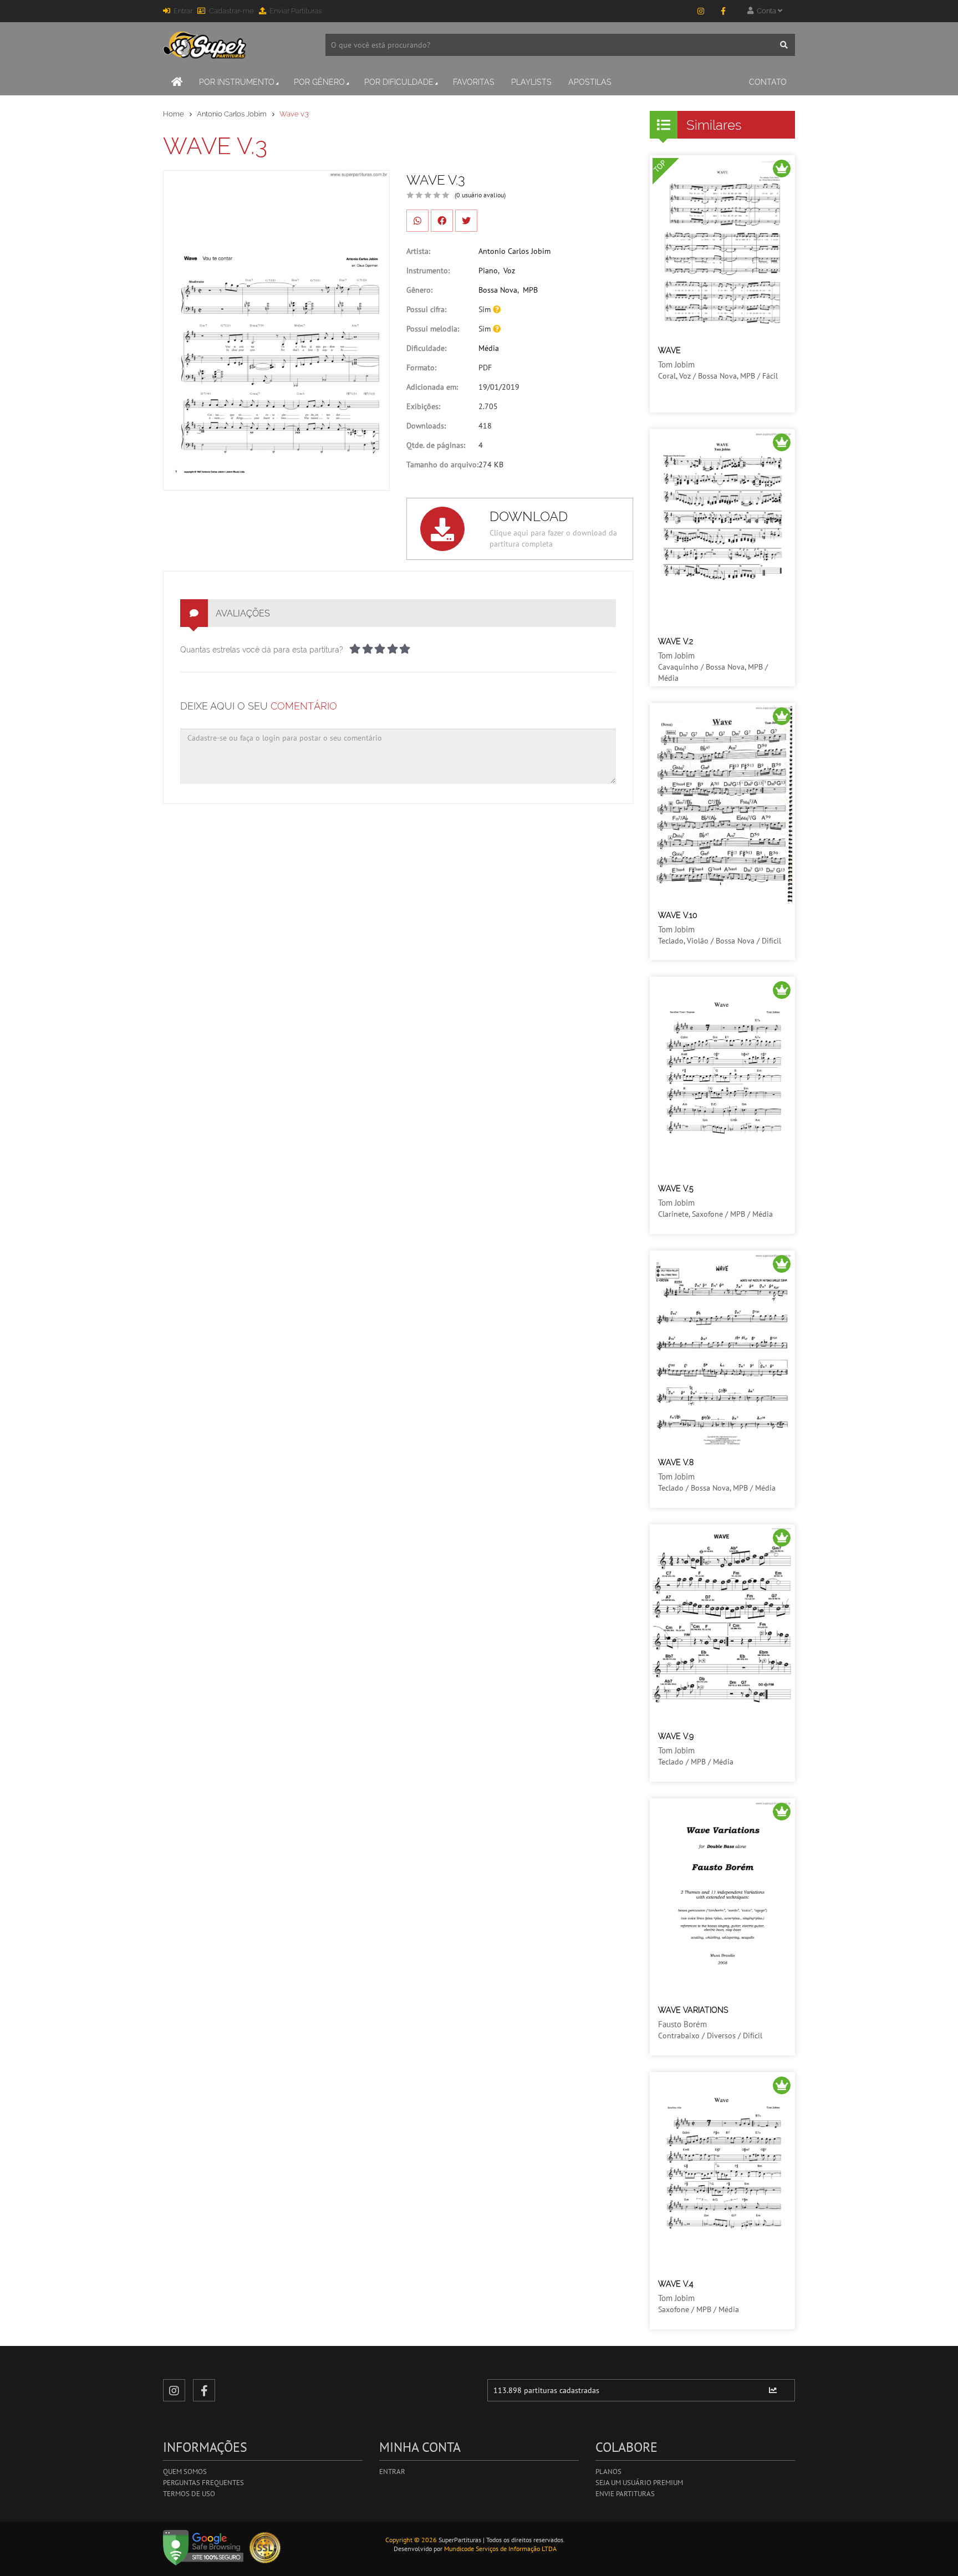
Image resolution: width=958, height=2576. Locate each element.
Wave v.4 (676, 2284)
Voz (509, 271)
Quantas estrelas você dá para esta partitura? (262, 650)
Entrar (183, 11)
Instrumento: (428, 271)
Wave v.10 (678, 915)
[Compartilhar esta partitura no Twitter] (466, 221)
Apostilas (590, 82)
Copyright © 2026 (411, 2540)
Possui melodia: (433, 329)
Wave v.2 (676, 641)
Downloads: (426, 426)
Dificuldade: (426, 348)
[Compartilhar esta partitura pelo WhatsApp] (417, 221)
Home (174, 114)
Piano (488, 271)
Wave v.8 (676, 1462)
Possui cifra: (426, 309)
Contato (768, 82)
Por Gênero (319, 82)
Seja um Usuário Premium (639, 2483)
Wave (669, 350)
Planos (608, 2472)
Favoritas (474, 82)
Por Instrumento (237, 82)
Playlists (531, 82)
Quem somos (185, 2472)
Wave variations (693, 2010)
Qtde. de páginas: (436, 445)
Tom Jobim (676, 364)
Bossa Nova (498, 290)
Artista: (418, 251)
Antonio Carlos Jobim (232, 114)
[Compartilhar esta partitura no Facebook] (442, 221)
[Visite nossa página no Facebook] (723, 11)
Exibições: (423, 406)
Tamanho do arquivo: (442, 465)
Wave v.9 (676, 1736)
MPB (530, 290)
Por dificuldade (399, 82)
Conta (766, 11)
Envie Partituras (625, 2494)
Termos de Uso (189, 2494)
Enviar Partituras (295, 11)
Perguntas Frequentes (203, 2483)
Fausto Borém (682, 2024)
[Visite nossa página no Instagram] (701, 11)
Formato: (421, 368)
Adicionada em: (432, 387)
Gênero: (419, 290)
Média (489, 348)
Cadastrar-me (231, 11)
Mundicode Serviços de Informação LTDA (500, 2549)
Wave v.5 (676, 1188)
